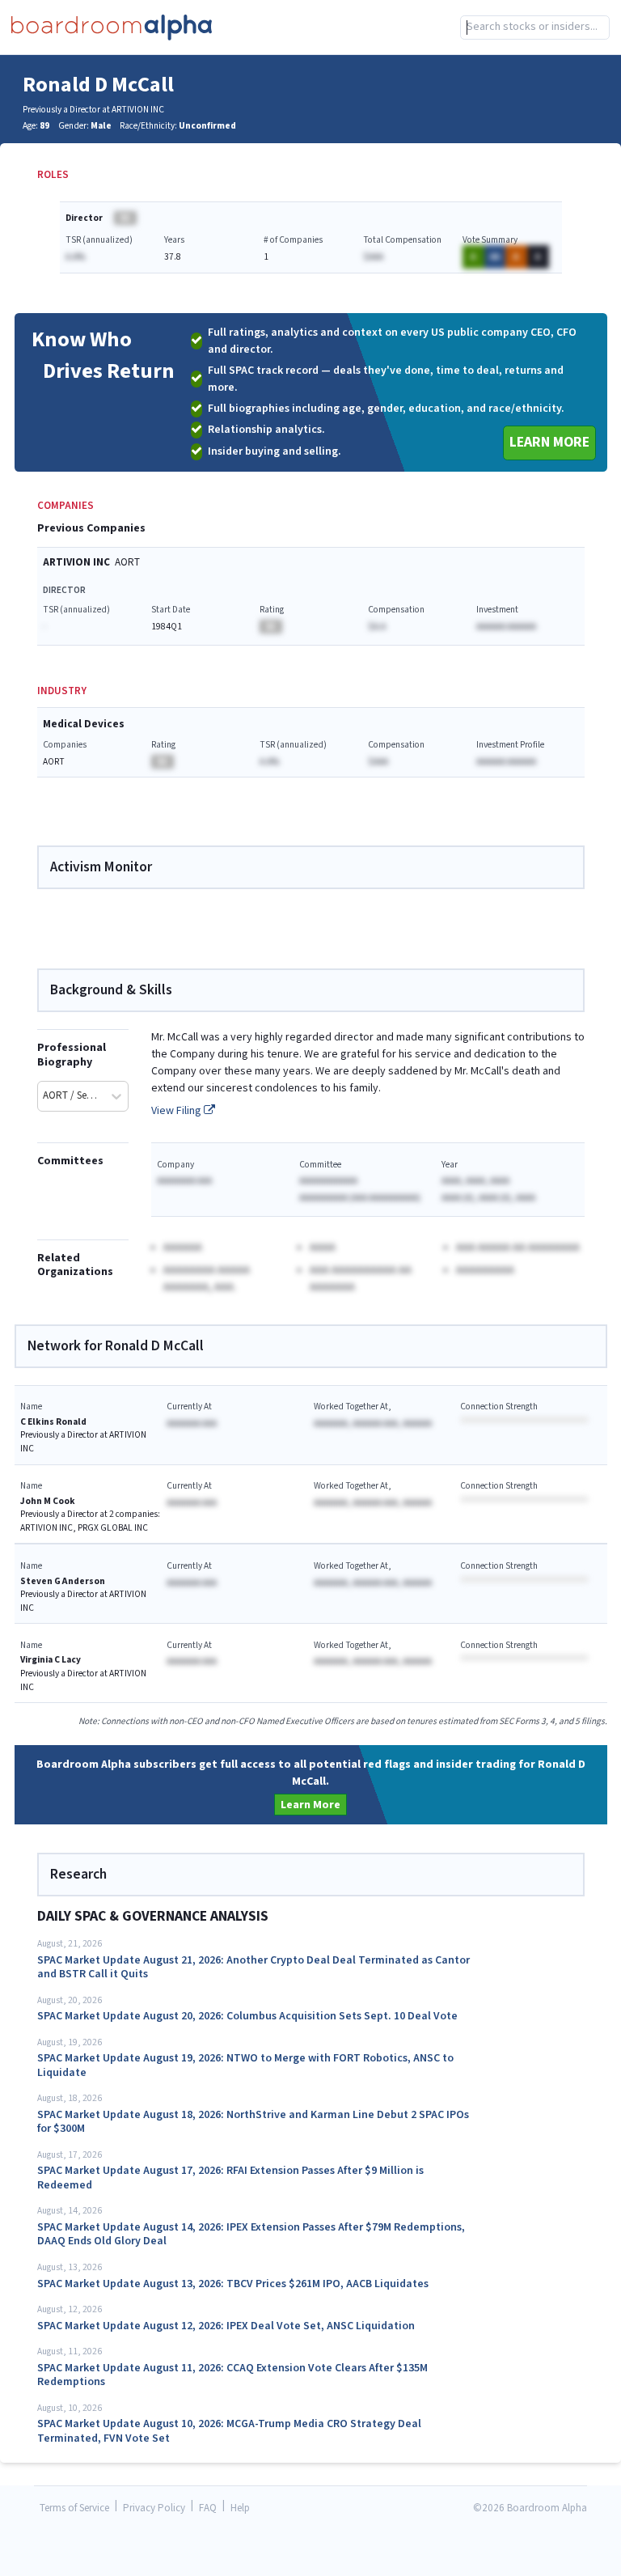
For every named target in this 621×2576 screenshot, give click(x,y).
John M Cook (48, 1501)
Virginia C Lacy (51, 1660)
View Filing (177, 1111)
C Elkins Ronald (53, 1422)
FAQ (208, 2508)
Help (240, 2508)
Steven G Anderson (63, 1581)
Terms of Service (74, 2508)
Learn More (549, 442)
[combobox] (535, 28)
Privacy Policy (154, 2508)
